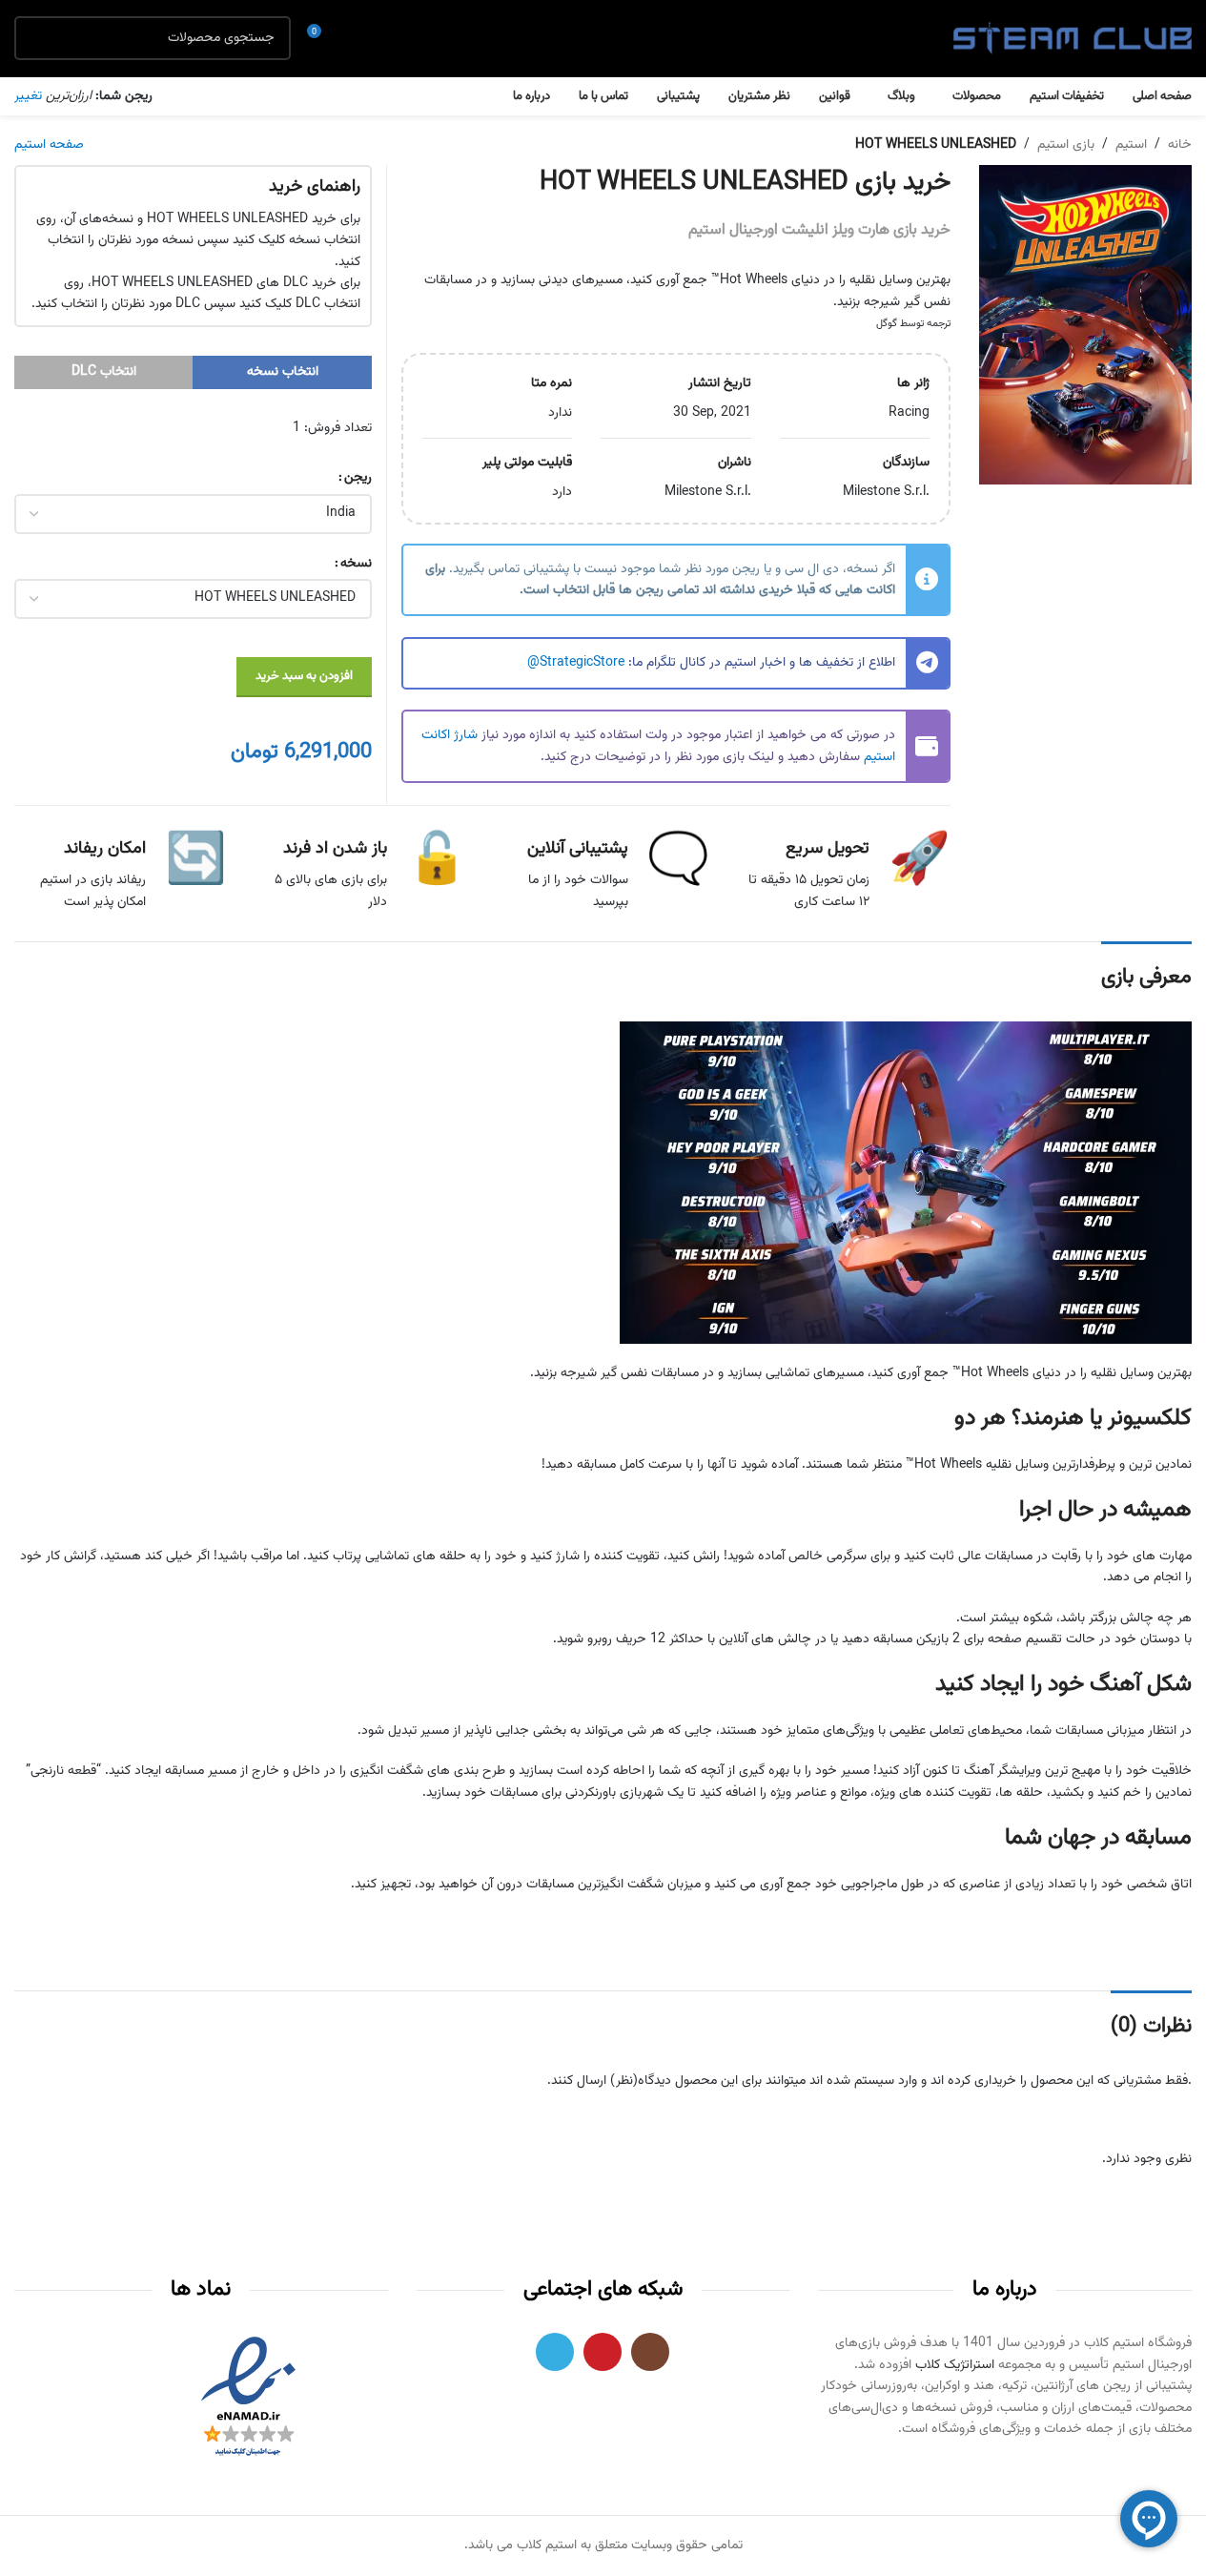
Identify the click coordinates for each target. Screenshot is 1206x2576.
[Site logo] (1073, 39)
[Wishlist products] (358, 38)
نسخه (356, 564)
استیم (1131, 145)
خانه (1180, 145)
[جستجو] (36, 38)
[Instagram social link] (650, 2352)
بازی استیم (1066, 145)
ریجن (358, 478)
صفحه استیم (49, 145)
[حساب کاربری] (392, 38)
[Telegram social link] (555, 2352)
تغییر (28, 96)
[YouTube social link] (603, 2352)
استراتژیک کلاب (955, 2365)
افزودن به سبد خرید (304, 676)
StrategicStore (582, 663)
